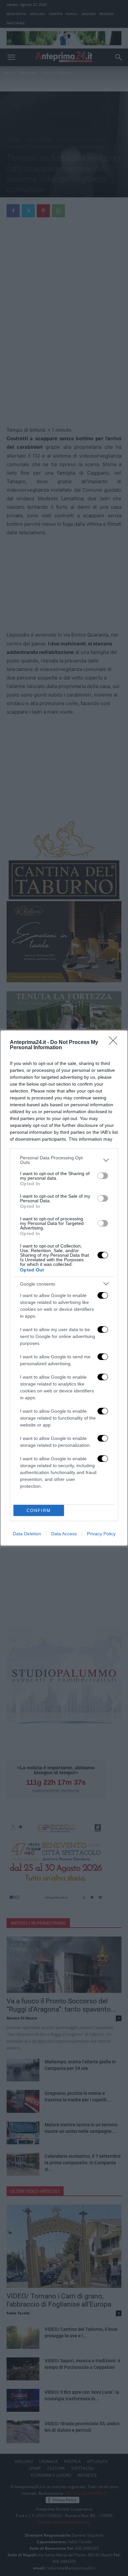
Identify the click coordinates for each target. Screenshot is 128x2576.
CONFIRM (39, 1511)
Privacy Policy (101, 1534)
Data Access (64, 1534)
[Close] (115, 1043)
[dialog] (64, 1288)
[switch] (103, 1176)
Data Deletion (27, 1534)
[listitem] (64, 1160)
